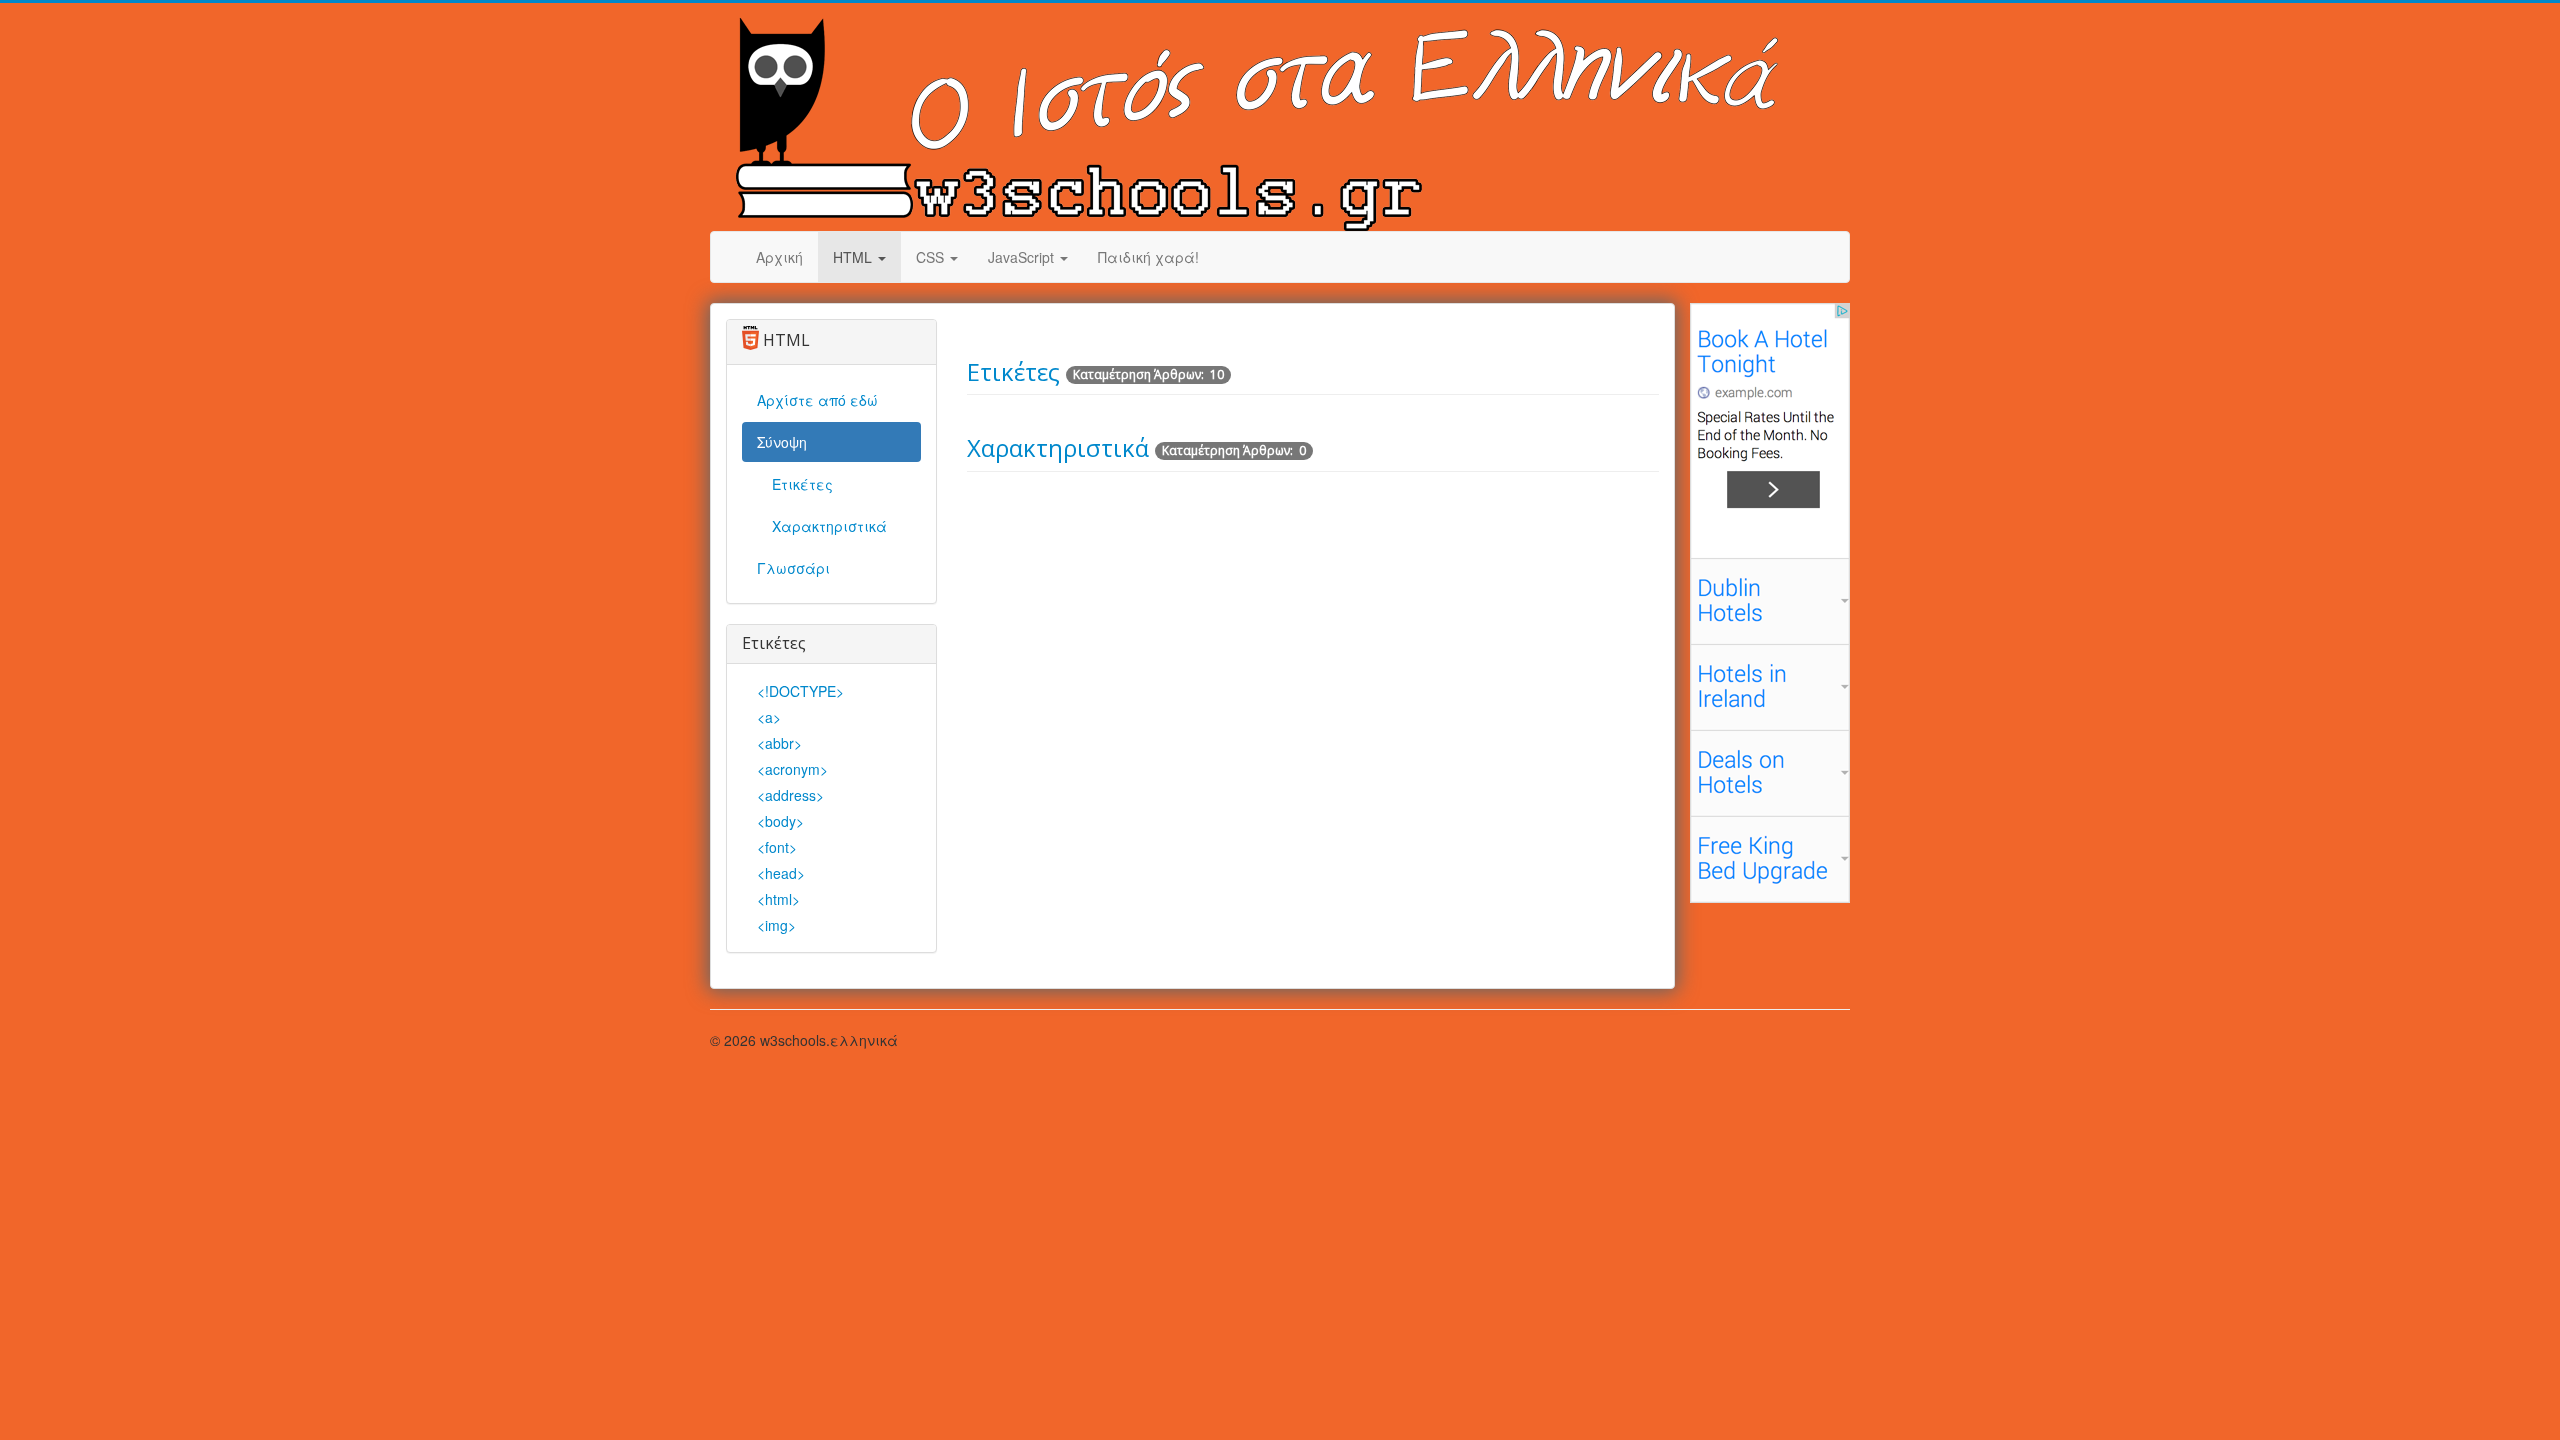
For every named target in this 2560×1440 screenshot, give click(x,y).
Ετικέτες (802, 484)
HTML (854, 257)
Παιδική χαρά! (1148, 257)
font (777, 847)
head (781, 873)
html (778, 899)
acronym (792, 769)
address (790, 795)
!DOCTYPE (800, 691)
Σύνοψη (782, 442)
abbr (779, 743)
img (776, 925)
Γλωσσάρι (793, 568)
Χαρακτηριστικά (829, 526)
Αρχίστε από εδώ (817, 400)
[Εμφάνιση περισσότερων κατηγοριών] (1646, 442)
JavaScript (1023, 257)
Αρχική (779, 257)
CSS (932, 257)
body (780, 821)
